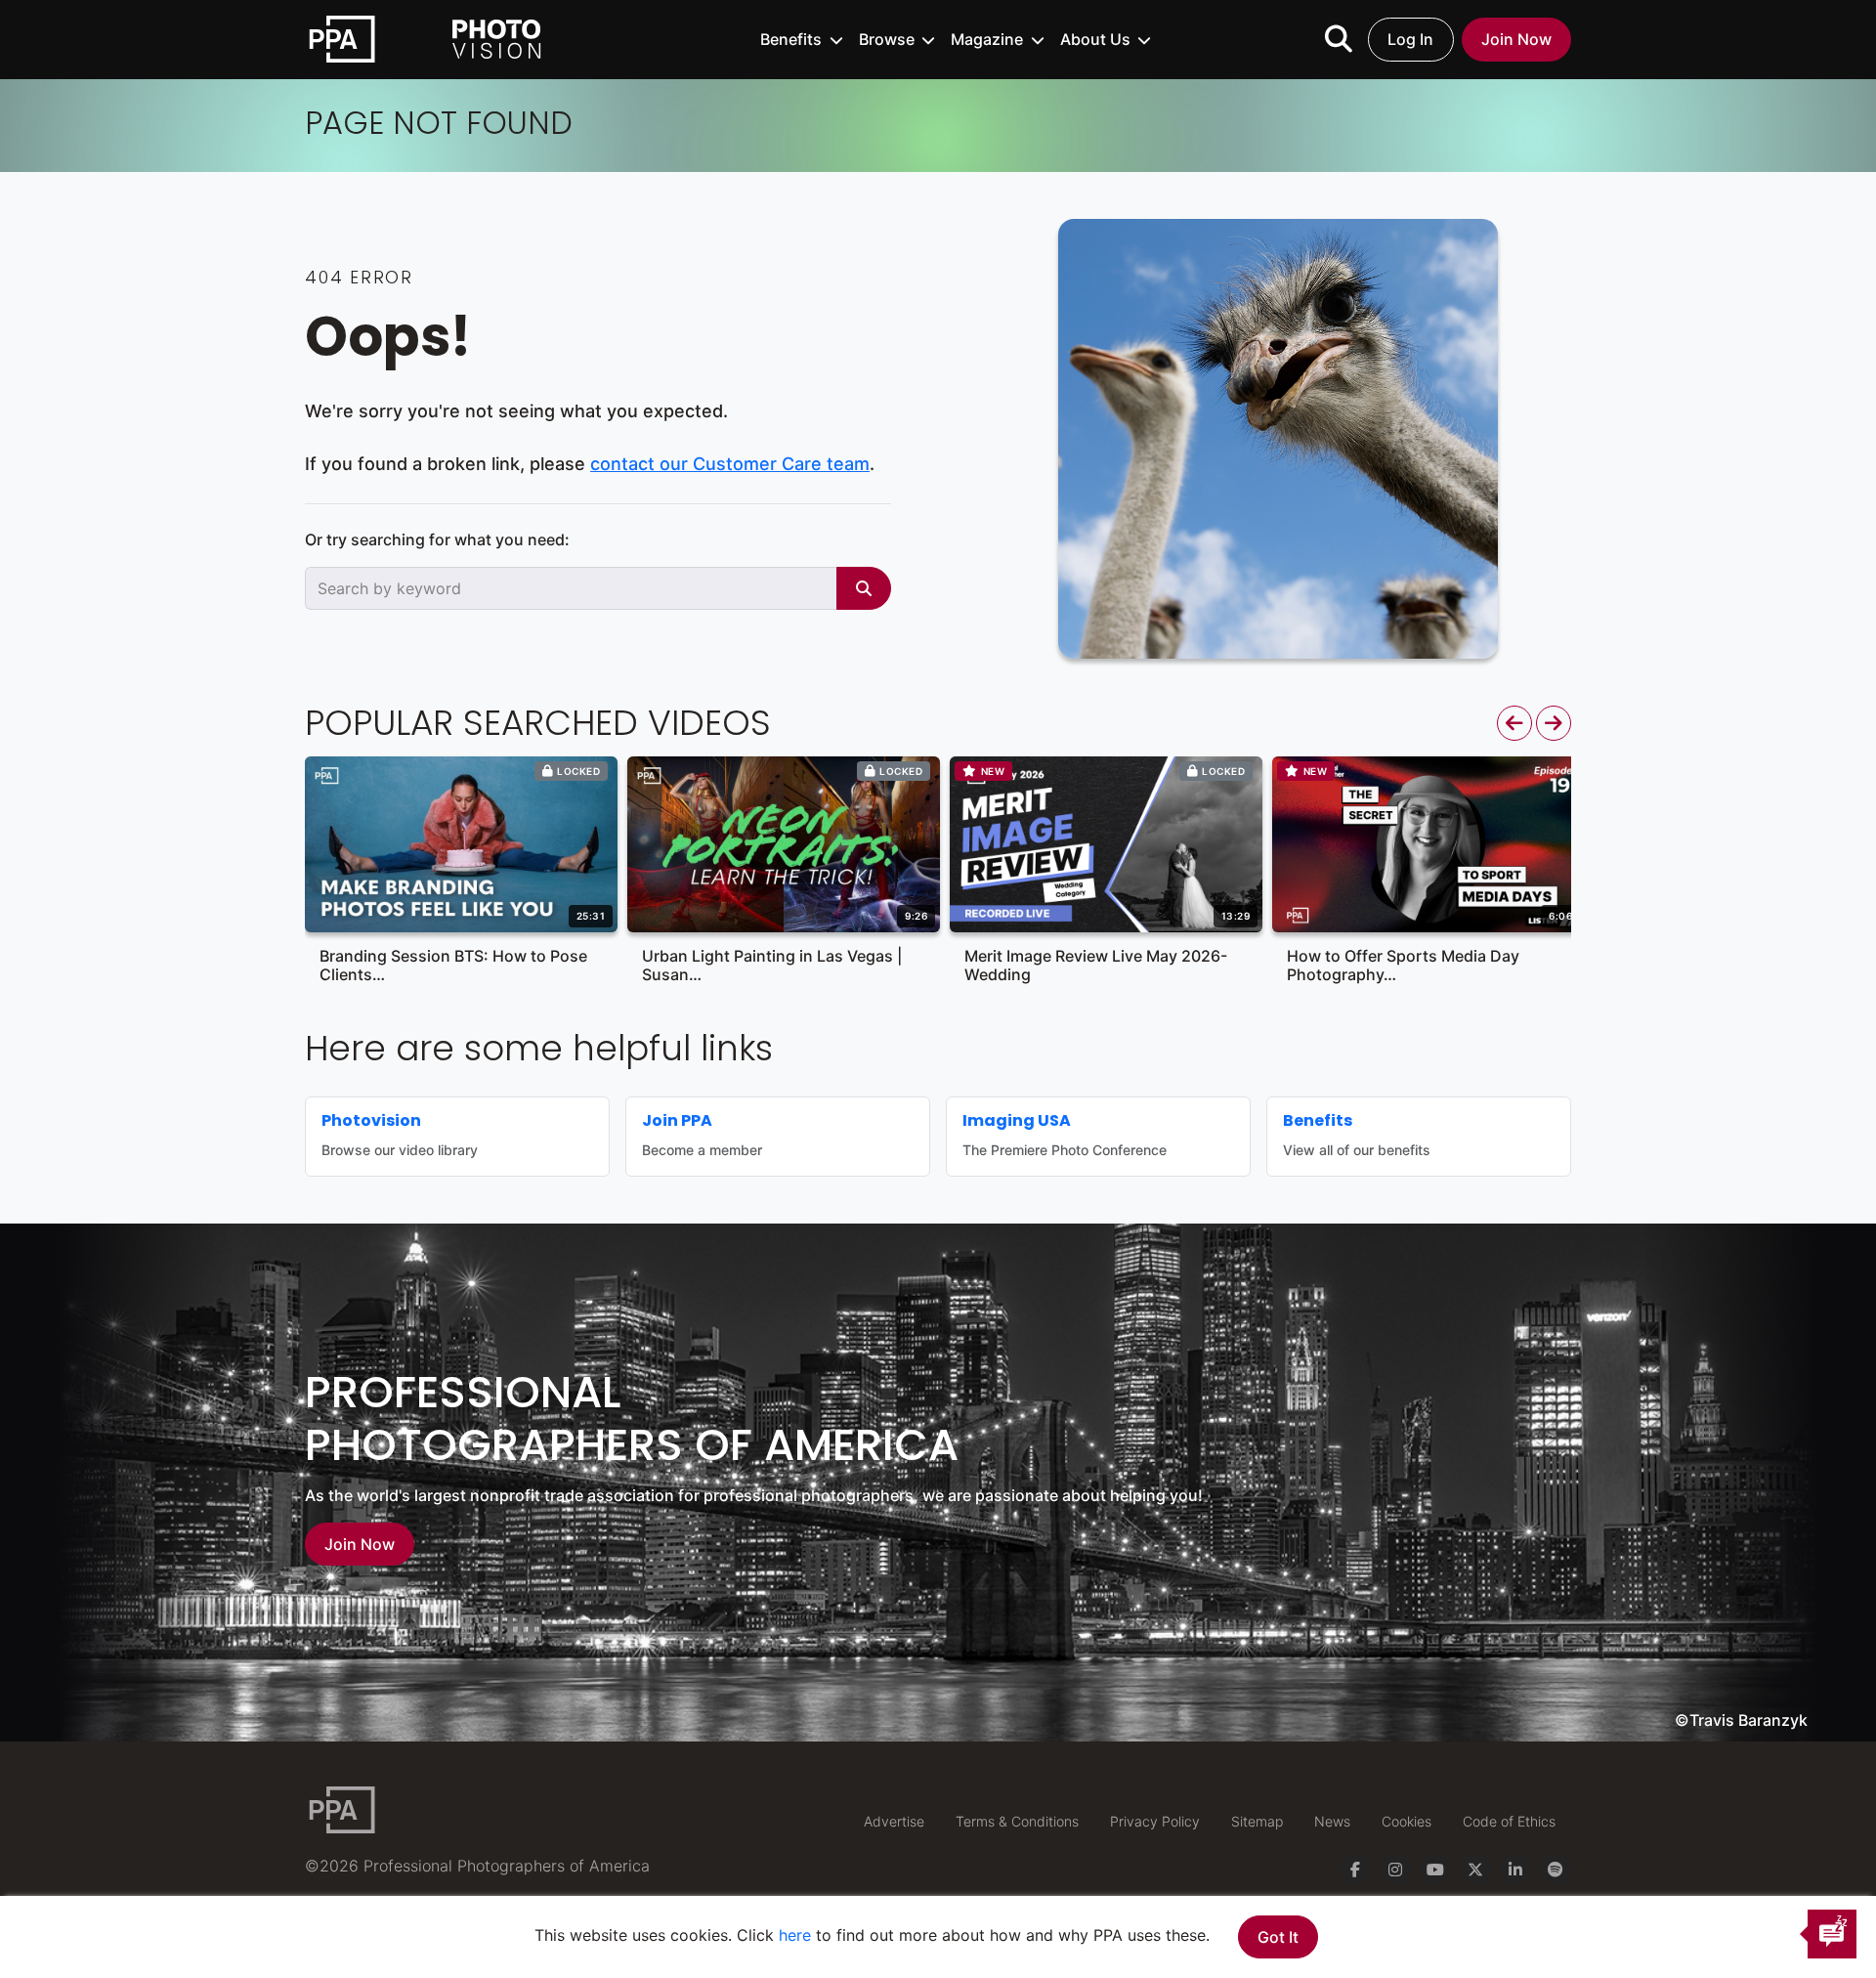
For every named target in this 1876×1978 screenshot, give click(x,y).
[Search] (864, 588)
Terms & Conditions (1017, 1821)
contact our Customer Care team (730, 464)
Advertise (894, 1821)
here (795, 1935)
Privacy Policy (1155, 1821)
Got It (1278, 1937)
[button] (802, 39)
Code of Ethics (1509, 1821)
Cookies (1407, 1821)
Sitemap (1257, 1821)
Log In (1410, 39)
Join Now (1516, 39)
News (1332, 1821)
